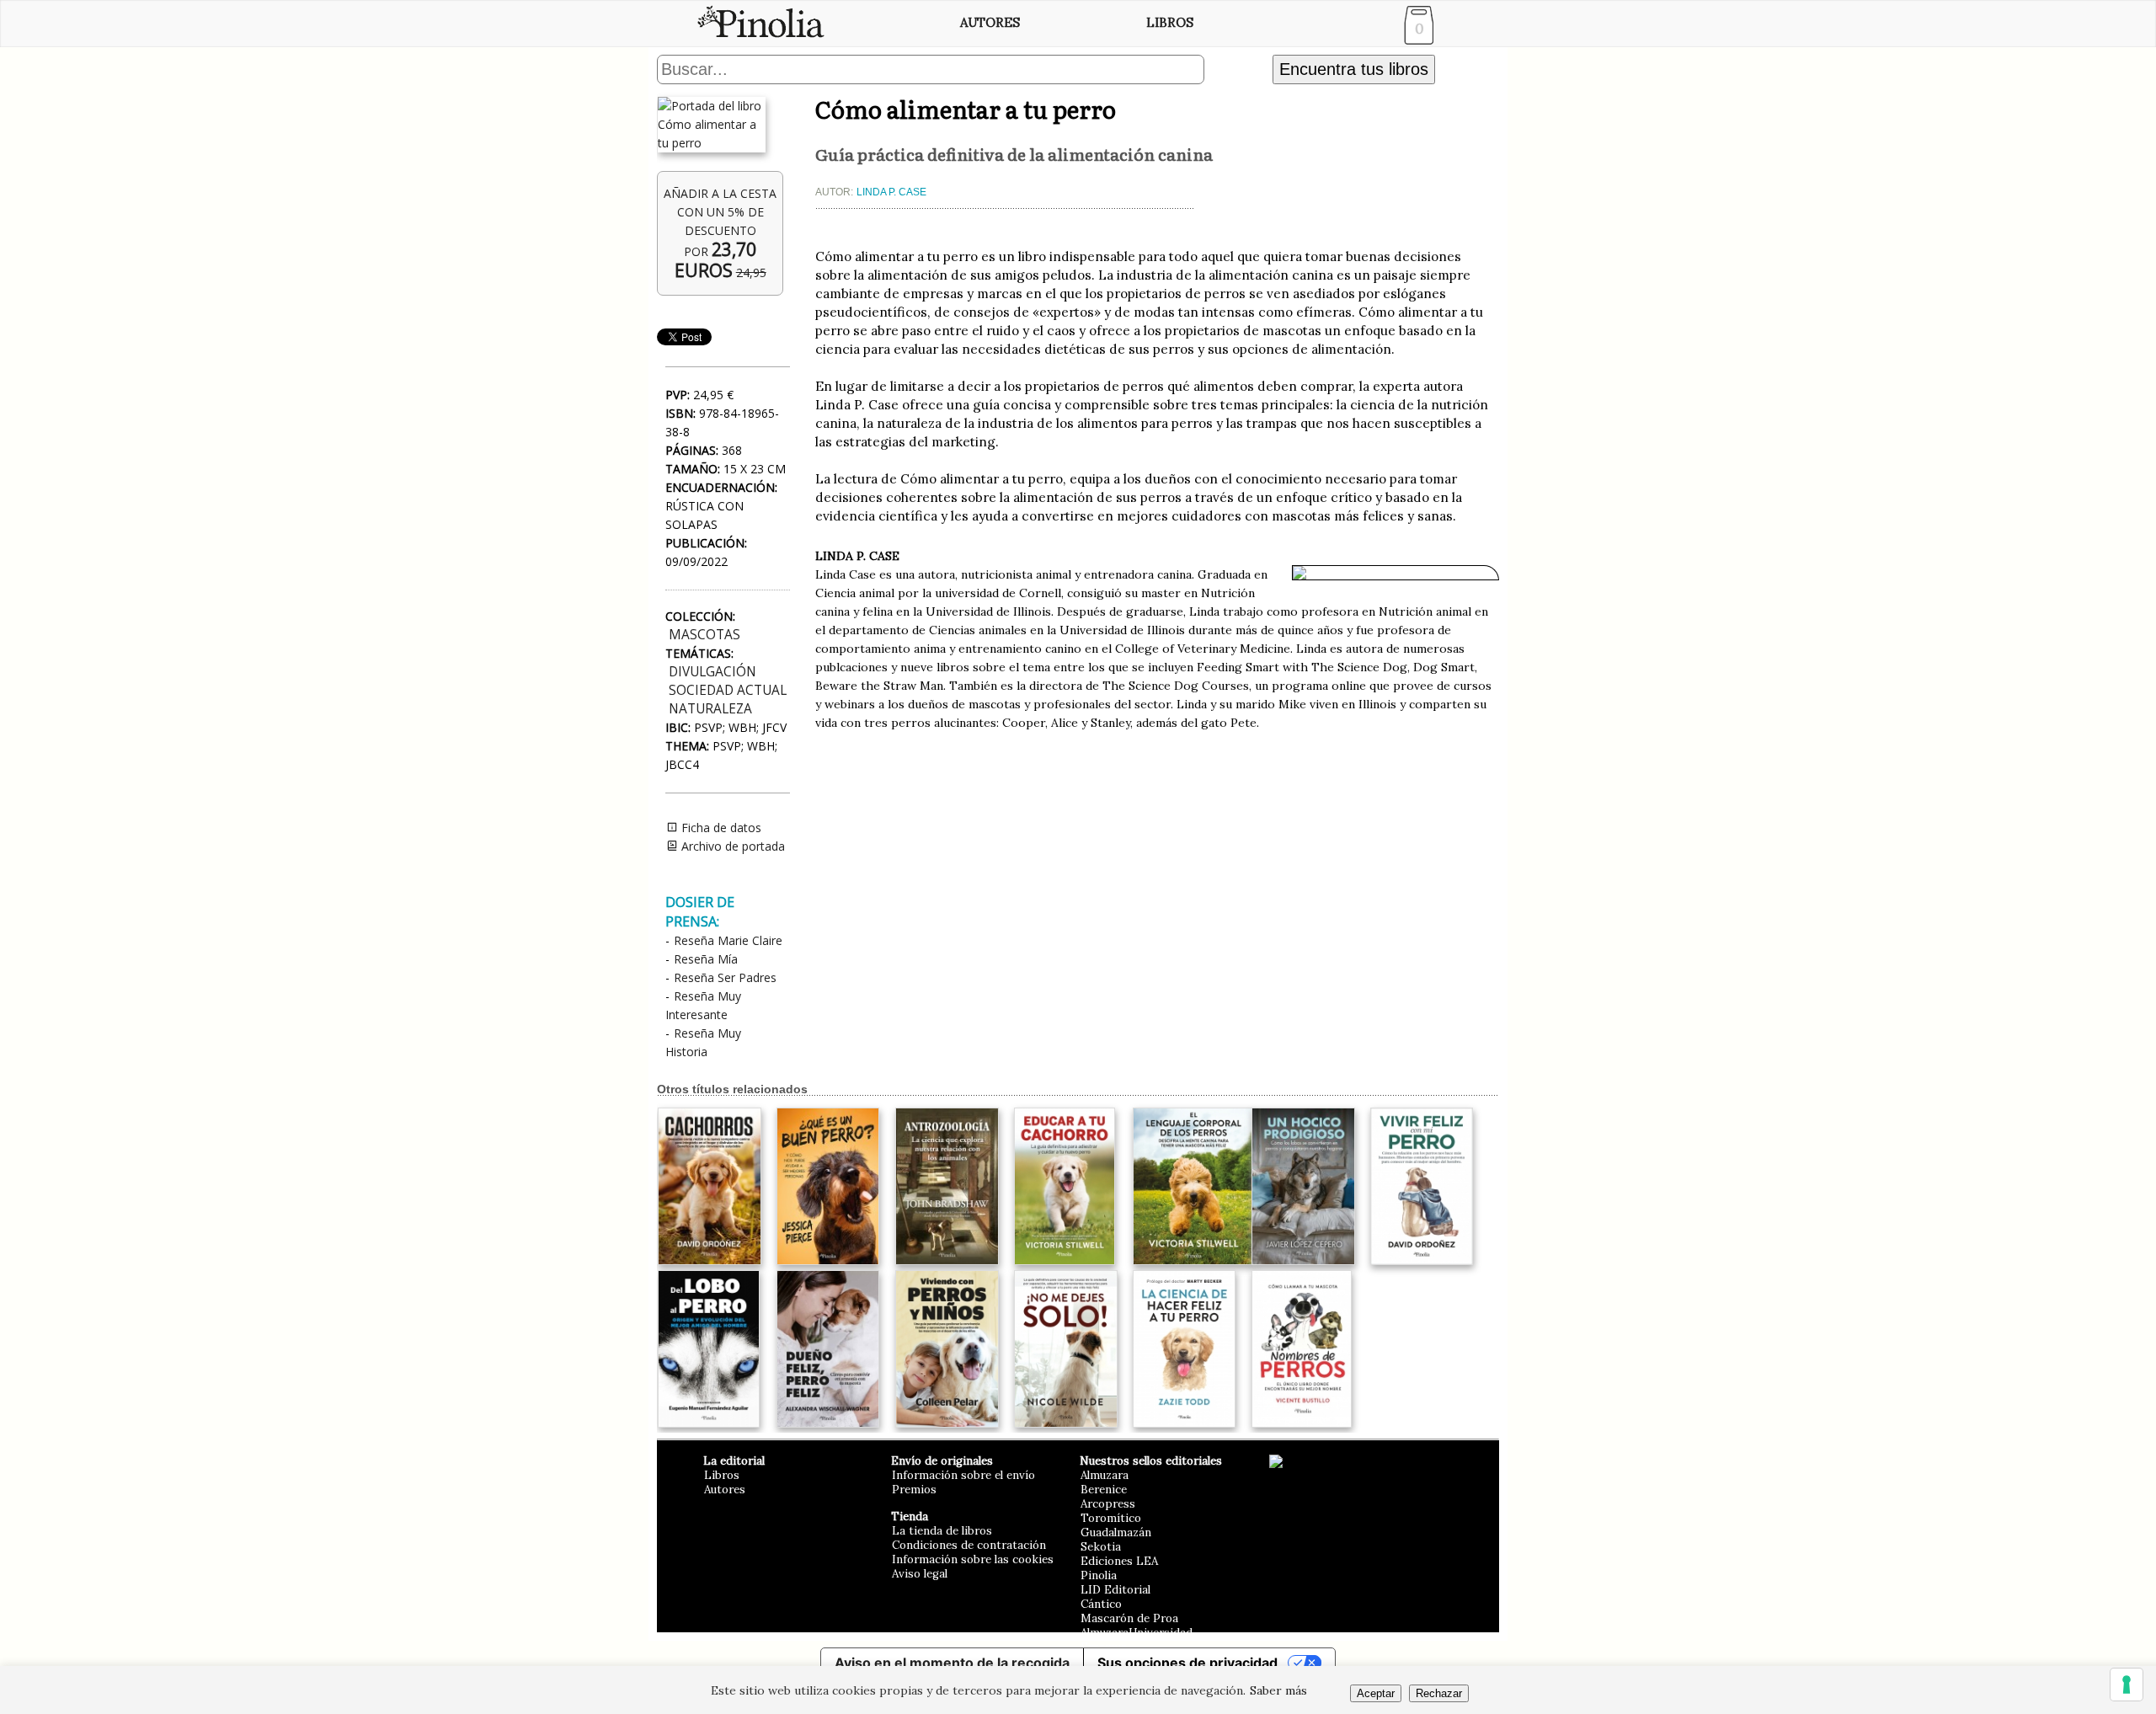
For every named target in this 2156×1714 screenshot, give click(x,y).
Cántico (1101, 1604)
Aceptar (1376, 1693)
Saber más (1278, 1690)
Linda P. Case (891, 192)
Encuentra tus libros (1354, 69)
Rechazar (1439, 1693)
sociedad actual (728, 690)
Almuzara (1105, 1475)
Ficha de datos (720, 828)
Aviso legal (920, 1574)
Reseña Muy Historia (703, 1042)
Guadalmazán (1116, 1532)
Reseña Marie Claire (728, 940)
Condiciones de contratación (969, 1545)
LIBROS (1170, 22)
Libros (722, 1475)
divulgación (712, 672)
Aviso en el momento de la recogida (952, 1663)
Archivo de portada (731, 846)
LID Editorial (1115, 1590)
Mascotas (704, 635)
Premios (914, 1490)
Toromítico (1111, 1518)
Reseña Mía (706, 959)
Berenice (1104, 1490)
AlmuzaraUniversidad (1137, 1633)
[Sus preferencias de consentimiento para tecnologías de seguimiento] (2127, 1685)
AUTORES (990, 22)
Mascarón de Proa (1129, 1618)
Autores (725, 1490)
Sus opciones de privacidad (1187, 1663)
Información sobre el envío (963, 1475)
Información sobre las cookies (973, 1559)
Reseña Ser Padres (725, 977)
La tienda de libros (942, 1531)
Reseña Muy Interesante (703, 1005)
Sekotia (1101, 1547)
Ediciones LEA (1119, 1561)
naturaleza (710, 709)
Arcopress (1108, 1504)
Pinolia (1099, 1575)
